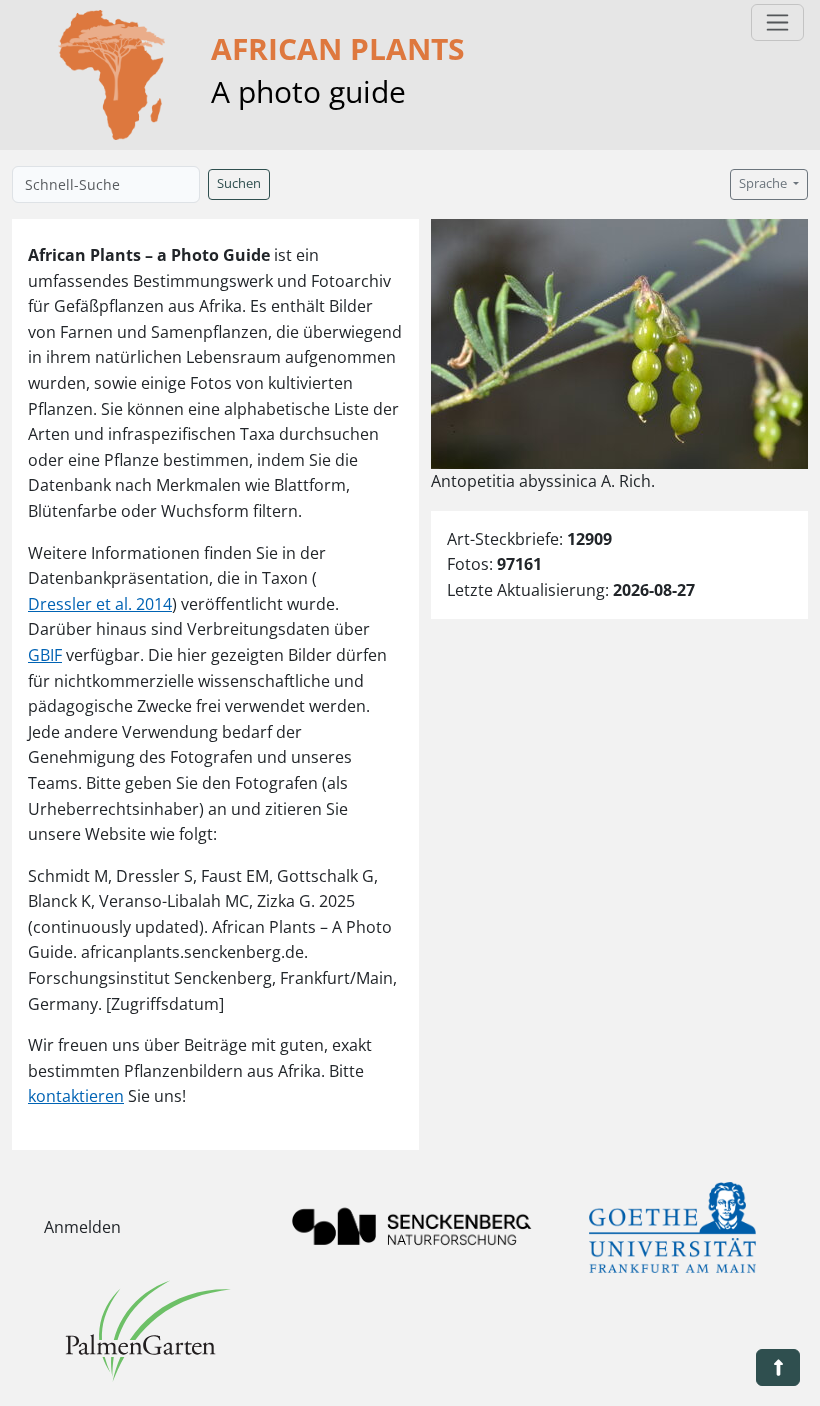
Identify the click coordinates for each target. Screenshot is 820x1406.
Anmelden (82, 1227)
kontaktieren (76, 1096)
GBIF (45, 655)
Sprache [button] (764, 183)
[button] (778, 1367)
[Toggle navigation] (777, 22)
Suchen (239, 183)
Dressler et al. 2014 (100, 604)
